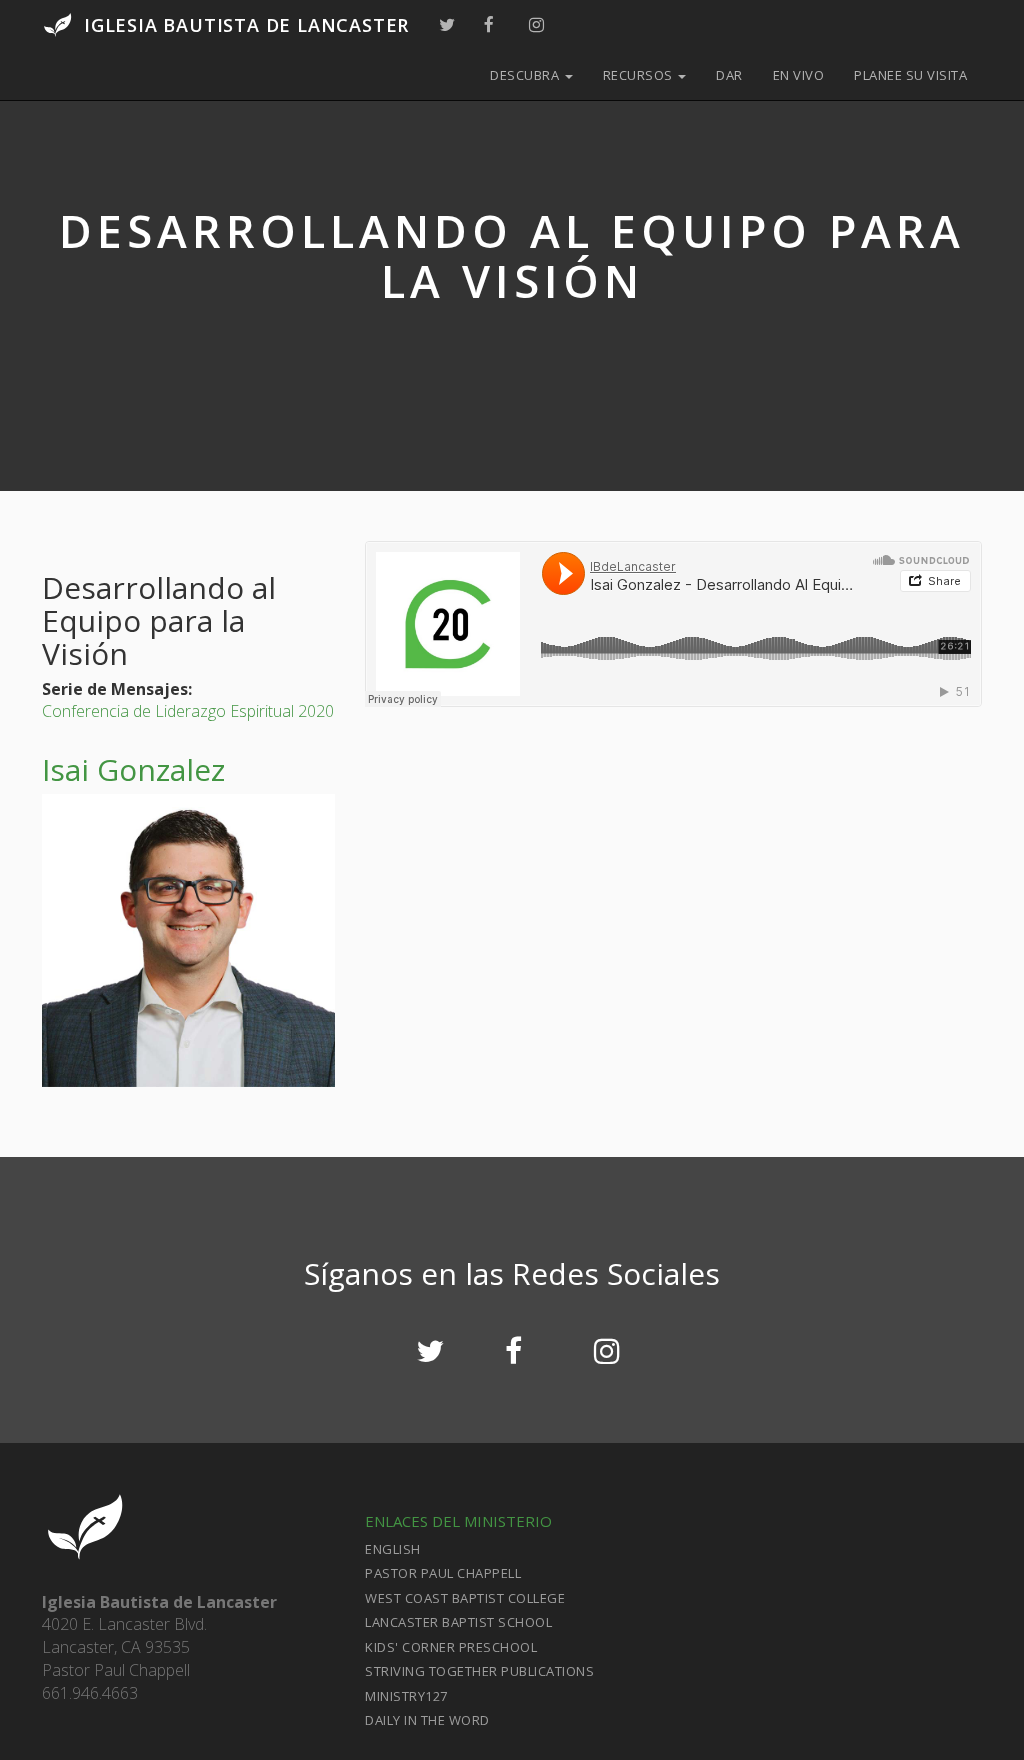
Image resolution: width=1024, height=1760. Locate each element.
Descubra (526, 75)
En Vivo (799, 75)
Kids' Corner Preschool (451, 1647)
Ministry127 (406, 1696)
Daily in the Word (427, 1720)
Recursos (640, 75)
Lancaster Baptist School (458, 1622)
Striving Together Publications (479, 1671)
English (393, 1549)
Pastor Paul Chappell (443, 1573)
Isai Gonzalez (133, 769)
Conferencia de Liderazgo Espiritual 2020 (188, 711)
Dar (729, 75)
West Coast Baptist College (465, 1598)
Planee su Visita (910, 75)
